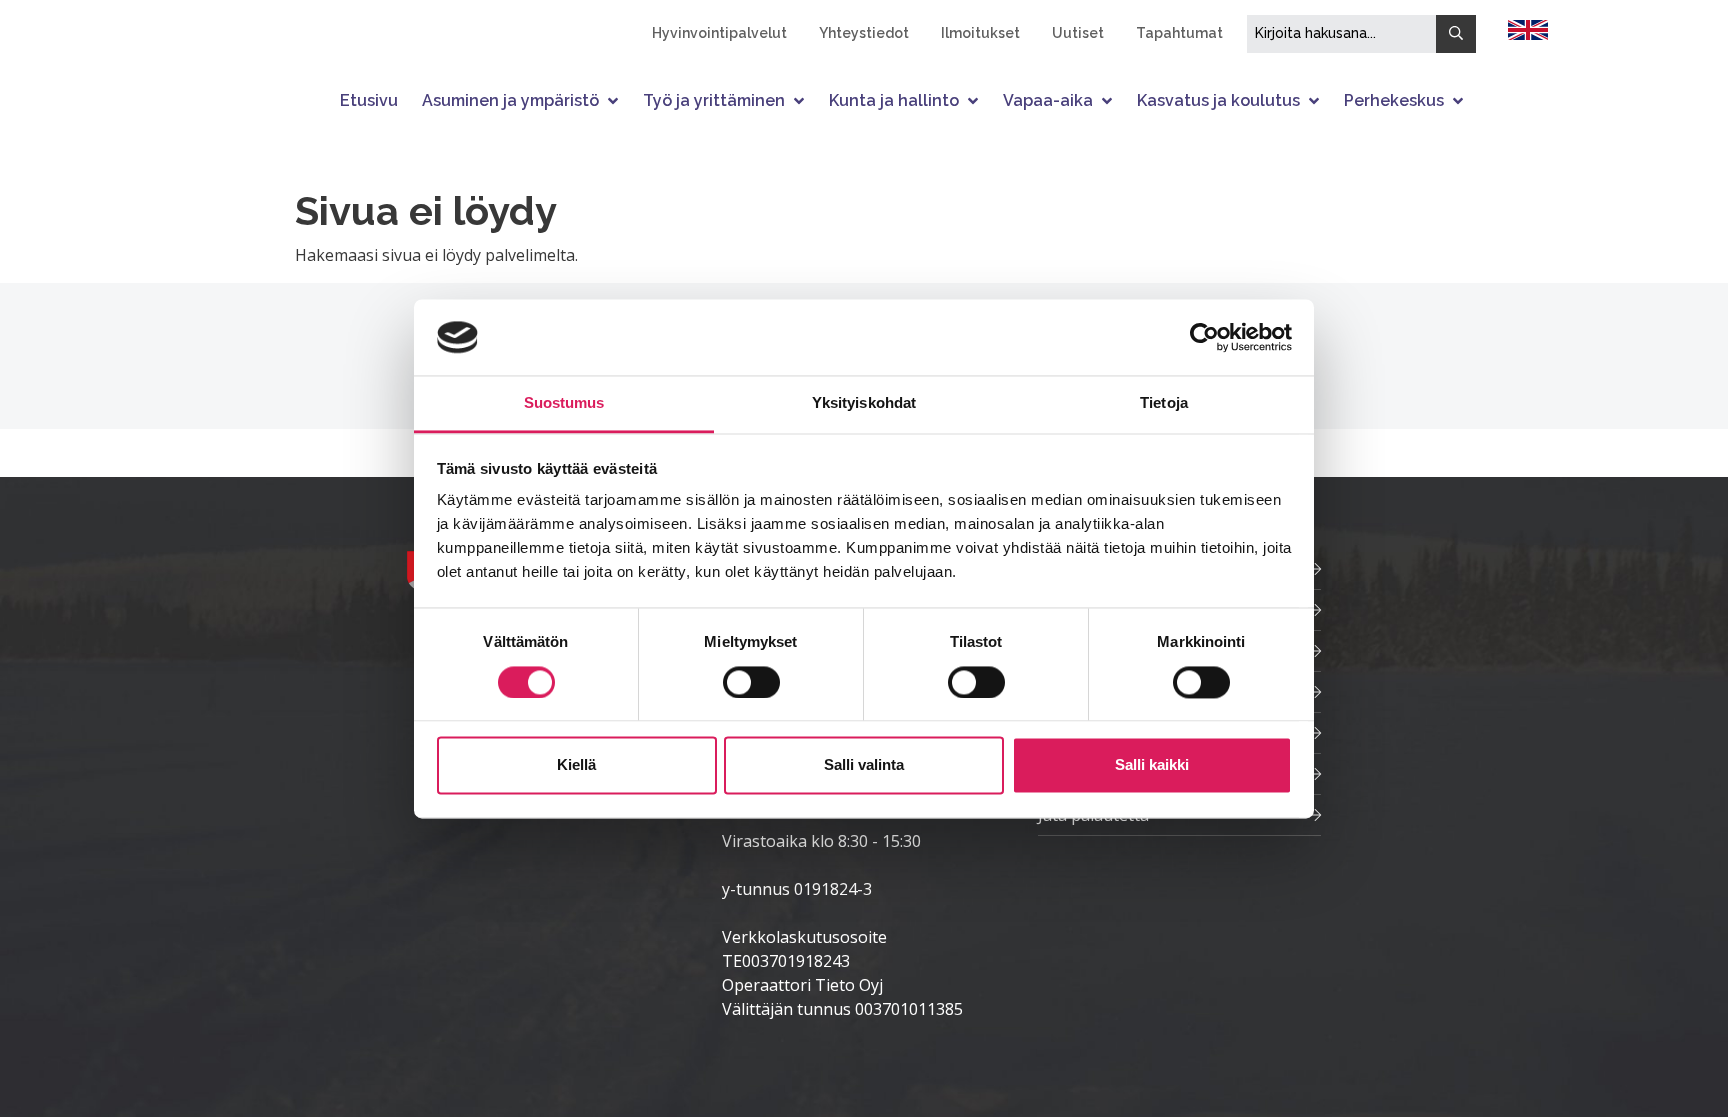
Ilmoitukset (980, 33)
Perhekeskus (1394, 100)
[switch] (751, 682)
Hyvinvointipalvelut (719, 33)
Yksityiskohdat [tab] (864, 403)
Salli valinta (864, 765)
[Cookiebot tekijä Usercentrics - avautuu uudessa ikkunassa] (1204, 337)
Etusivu (369, 100)
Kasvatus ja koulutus (1218, 100)
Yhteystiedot (864, 33)
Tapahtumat (1179, 33)
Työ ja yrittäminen (714, 100)
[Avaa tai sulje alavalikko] (615, 100)
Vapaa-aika (1048, 100)
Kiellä (576, 765)
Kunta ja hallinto (894, 100)
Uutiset (1078, 33)
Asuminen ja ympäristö (510, 100)
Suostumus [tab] (564, 403)
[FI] (1528, 28)
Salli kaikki (1152, 765)
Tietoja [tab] (1164, 403)
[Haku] (1456, 34)
